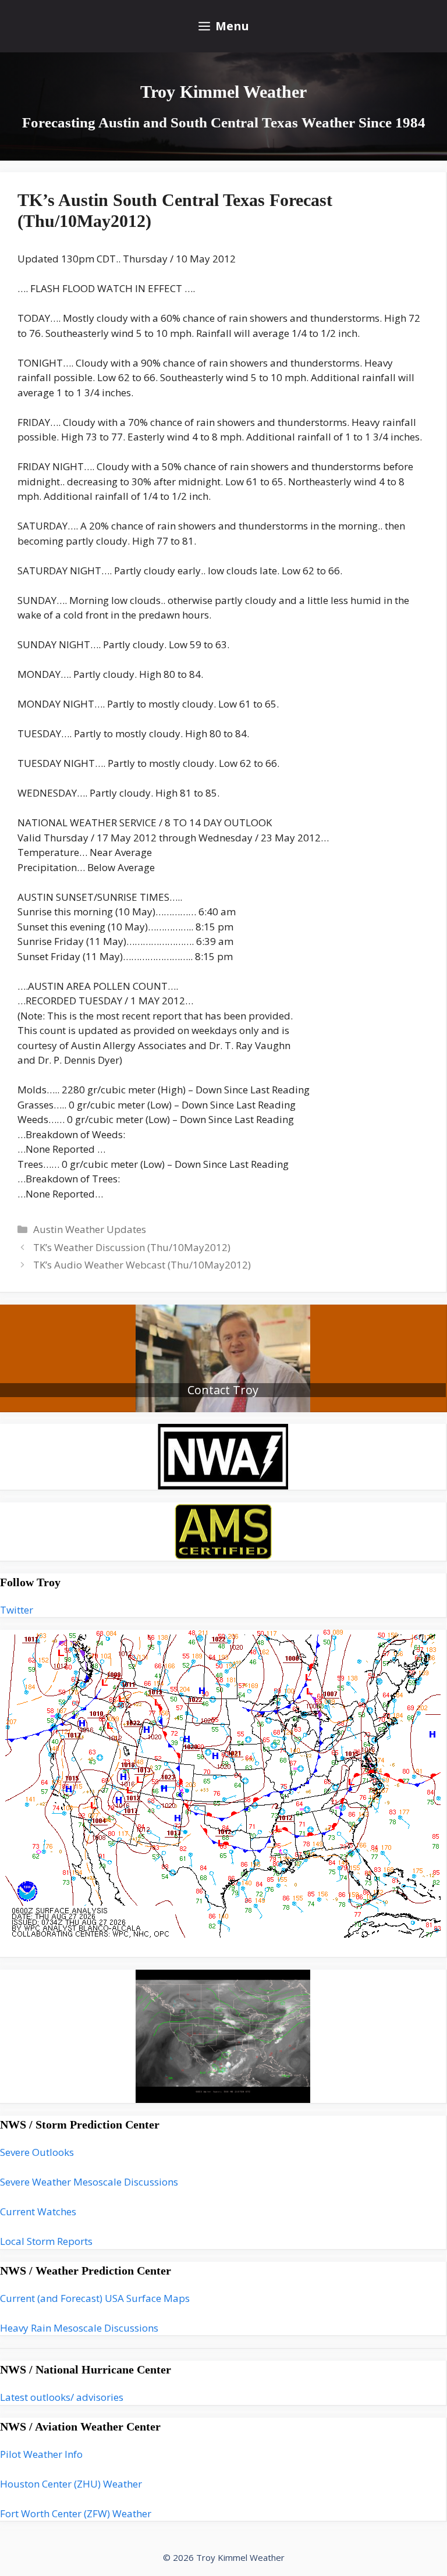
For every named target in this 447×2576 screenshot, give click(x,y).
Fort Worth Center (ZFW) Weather (76, 2513)
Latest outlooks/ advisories (62, 2397)
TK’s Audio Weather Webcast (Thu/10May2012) (142, 1265)
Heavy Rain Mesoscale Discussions (79, 2328)
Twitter (17, 1610)
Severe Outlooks (37, 2152)
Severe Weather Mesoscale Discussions (89, 2182)
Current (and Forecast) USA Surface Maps (95, 2298)
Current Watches (38, 2211)
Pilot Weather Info (41, 2454)
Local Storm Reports (46, 2241)
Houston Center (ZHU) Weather (71, 2484)
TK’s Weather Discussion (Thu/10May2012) (132, 1247)
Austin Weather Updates (90, 1229)
